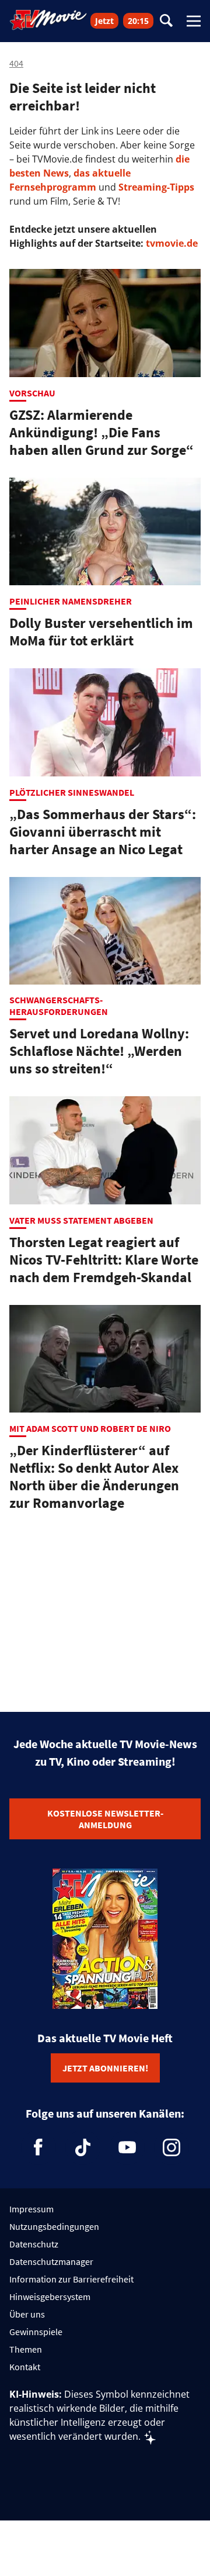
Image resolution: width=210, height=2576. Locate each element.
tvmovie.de (172, 243)
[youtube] (127, 2147)
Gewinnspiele (36, 2332)
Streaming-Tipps (156, 187)
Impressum (32, 2209)
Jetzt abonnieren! (105, 2068)
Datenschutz (34, 2244)
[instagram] (171, 2147)
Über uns (27, 2314)
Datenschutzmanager (51, 2261)
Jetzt (104, 21)
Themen (26, 2349)
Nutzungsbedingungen (54, 2226)
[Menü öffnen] (194, 21)
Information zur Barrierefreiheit (71, 2279)
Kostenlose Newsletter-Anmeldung (105, 1819)
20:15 (138, 21)
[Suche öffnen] (166, 21)
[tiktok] (83, 2147)
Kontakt (25, 2367)
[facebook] (38, 2147)
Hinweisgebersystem (50, 2297)
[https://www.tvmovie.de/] (48, 20)
